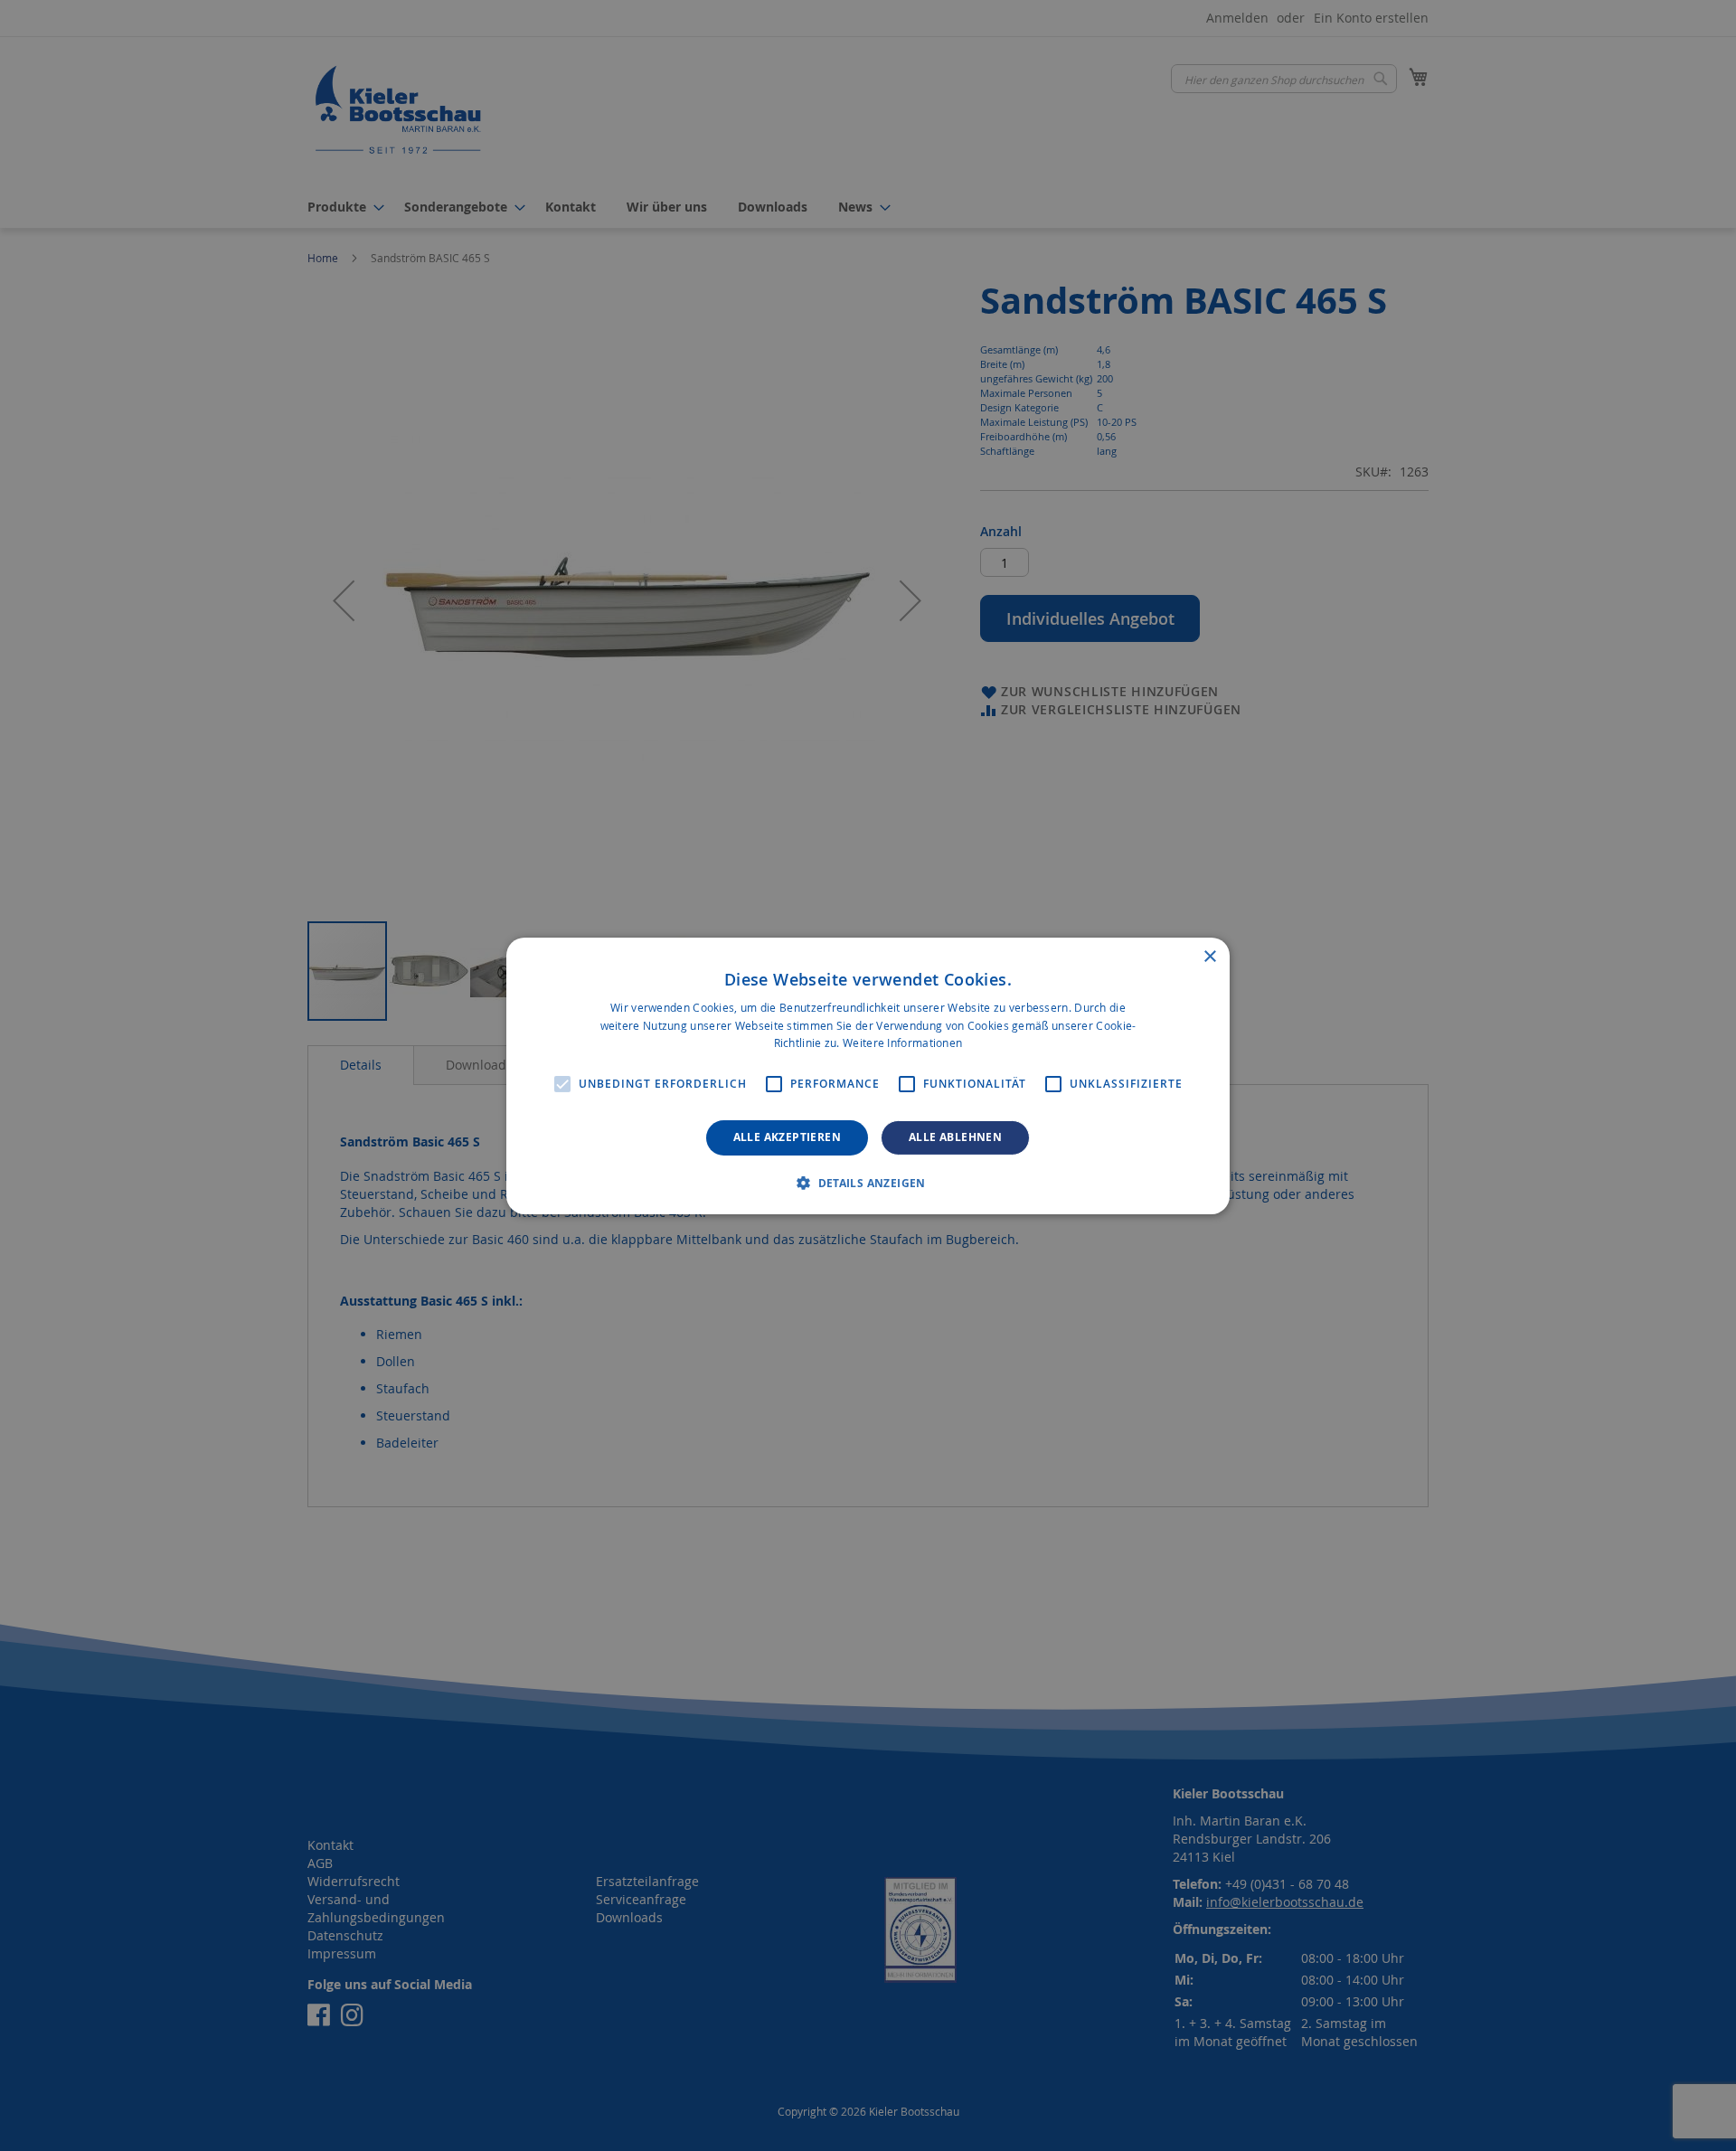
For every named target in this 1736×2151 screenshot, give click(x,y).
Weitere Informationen (902, 1042)
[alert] (868, 1075)
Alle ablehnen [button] (955, 1137)
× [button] (1209, 956)
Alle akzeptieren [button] (787, 1137)
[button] (868, 1183)
